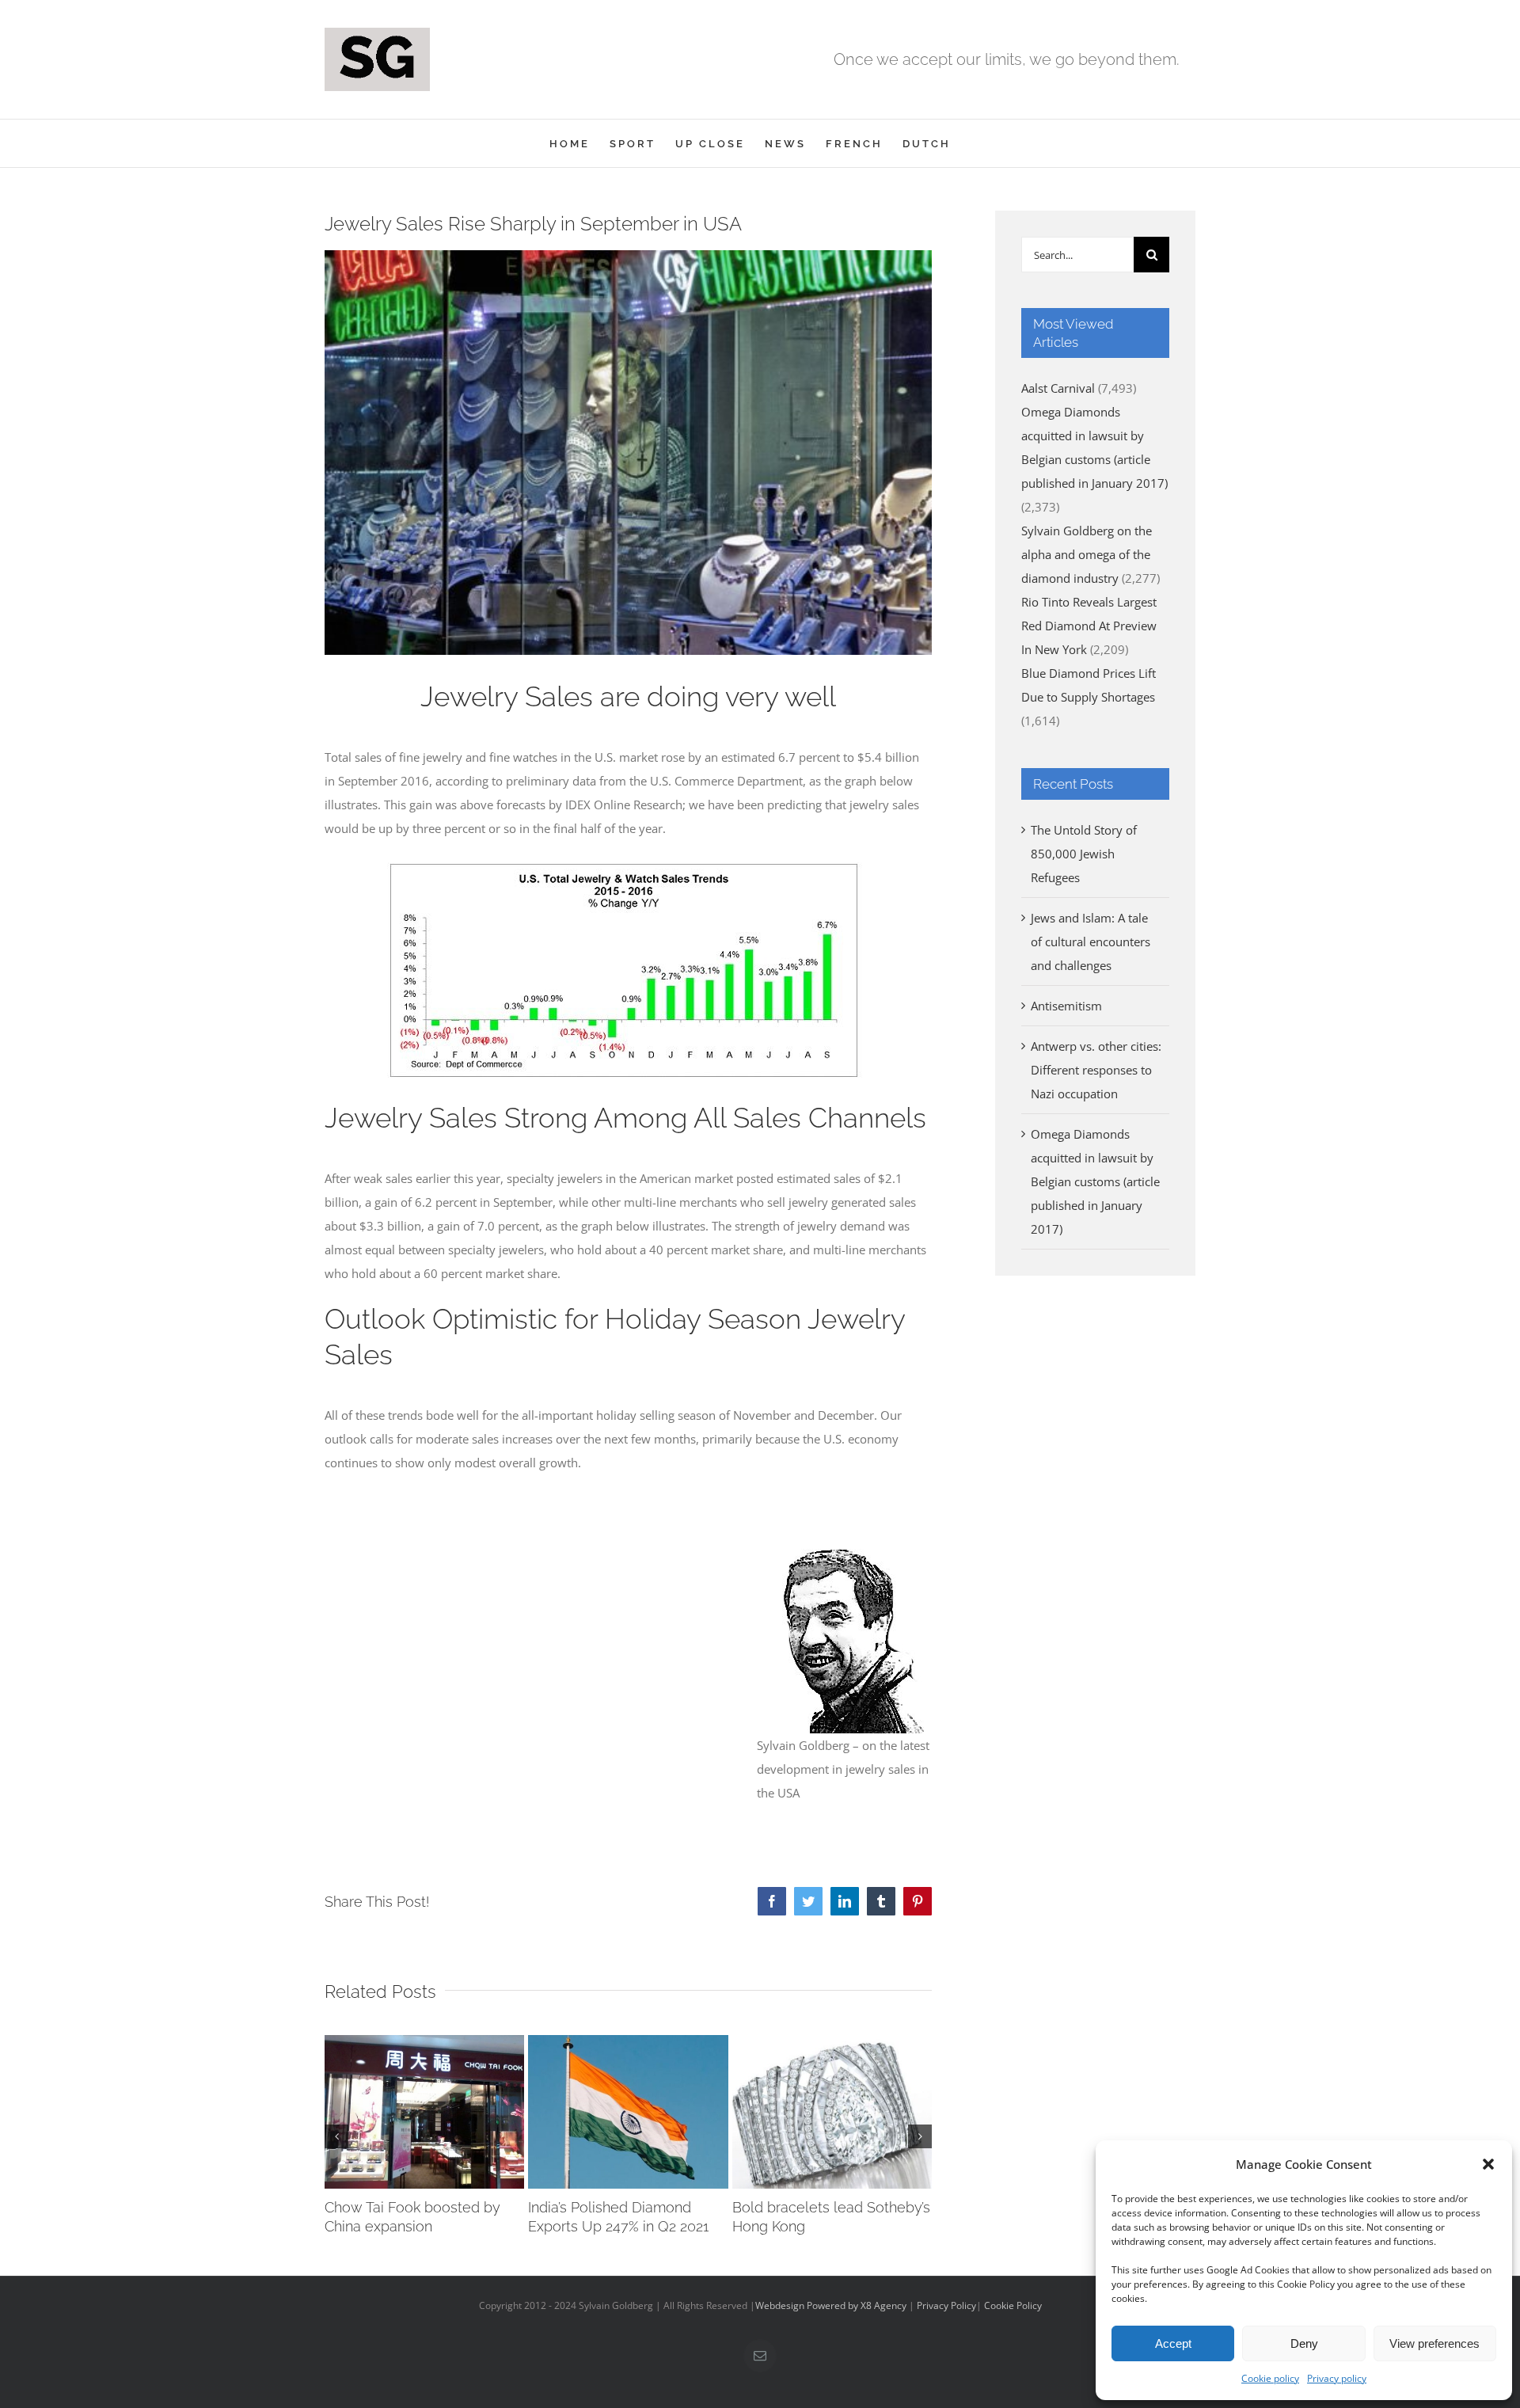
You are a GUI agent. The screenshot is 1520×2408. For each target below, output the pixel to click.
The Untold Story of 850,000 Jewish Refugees (1084, 854)
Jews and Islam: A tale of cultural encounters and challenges (1091, 942)
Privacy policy (1337, 2378)
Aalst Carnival (1058, 388)
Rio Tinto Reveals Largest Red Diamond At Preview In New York (1089, 626)
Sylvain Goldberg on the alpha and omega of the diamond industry (1087, 554)
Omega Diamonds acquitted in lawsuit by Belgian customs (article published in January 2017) (1095, 1181)
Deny (1304, 2343)
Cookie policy (1270, 2378)
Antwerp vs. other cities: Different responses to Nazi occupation (1096, 1070)
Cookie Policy (1013, 2305)
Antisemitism (1066, 1006)
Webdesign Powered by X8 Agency (831, 2305)
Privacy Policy (946, 2305)
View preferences (1434, 2343)
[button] (1488, 2164)
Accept (1173, 2343)
